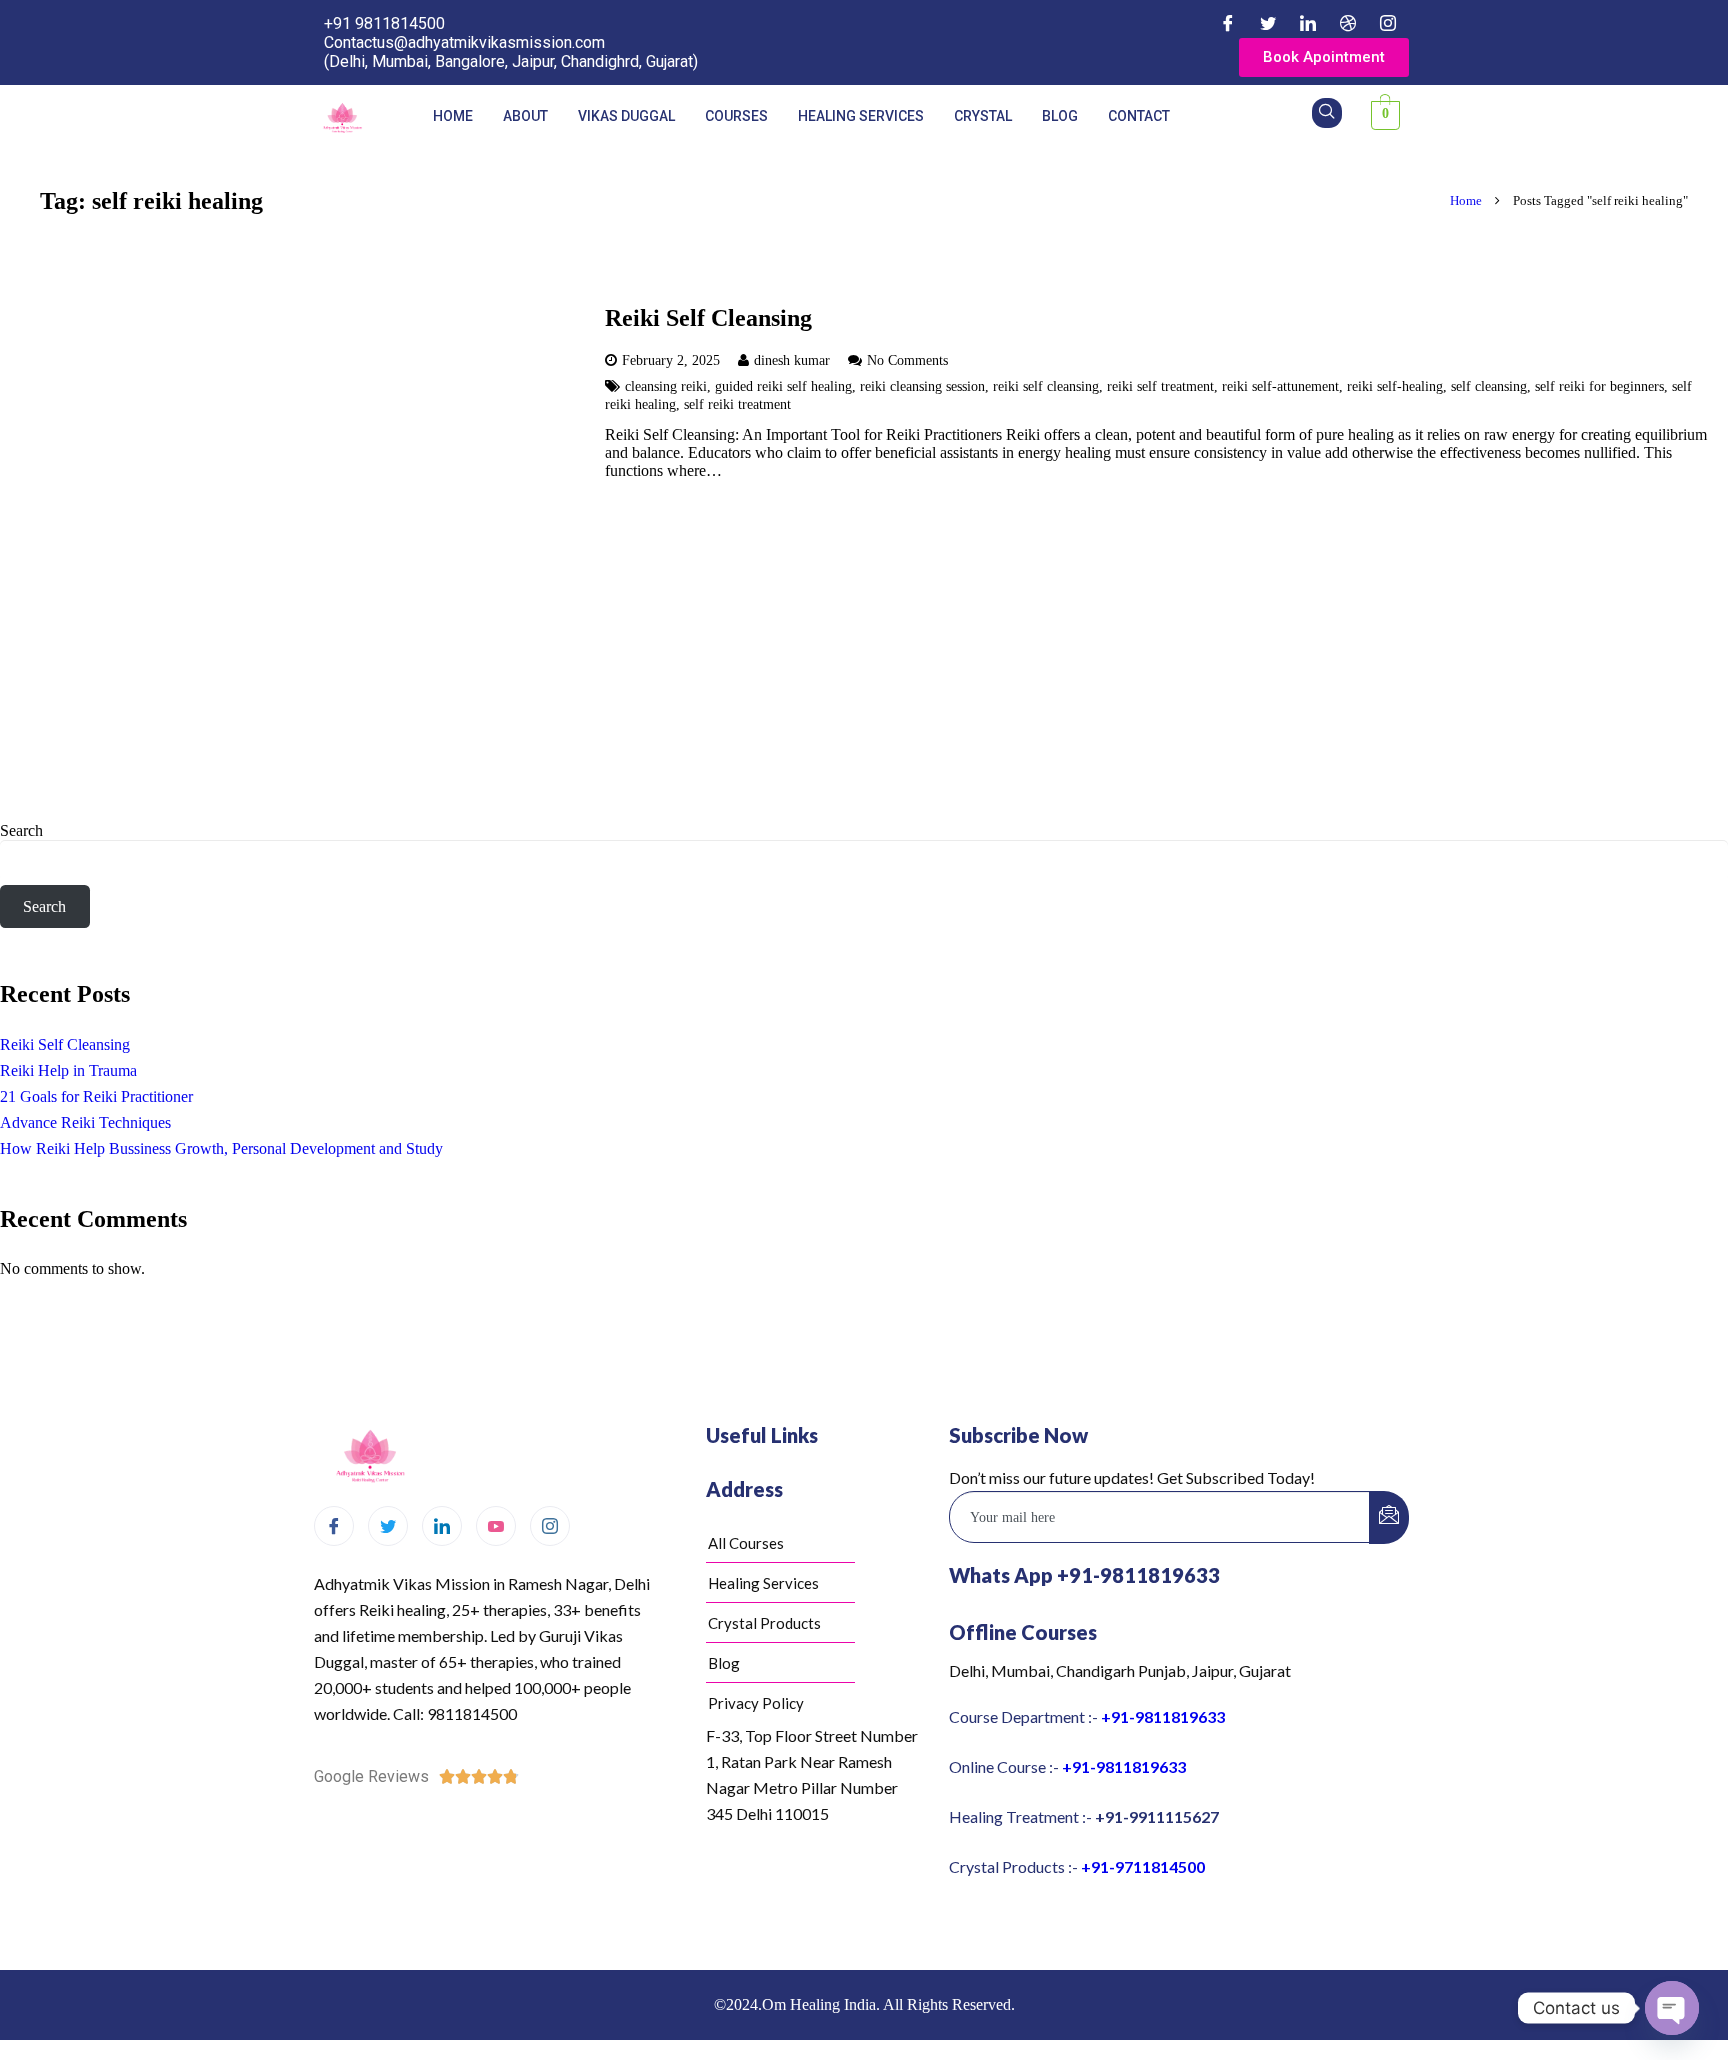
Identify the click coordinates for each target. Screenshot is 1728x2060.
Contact (1139, 116)
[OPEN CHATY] (1672, 2008)
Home (453, 116)
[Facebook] (1228, 23)
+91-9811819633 (1163, 1716)
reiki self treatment (1160, 386)
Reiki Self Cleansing (708, 318)
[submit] (1389, 1517)
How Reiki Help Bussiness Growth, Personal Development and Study (221, 1148)
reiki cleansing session (922, 386)
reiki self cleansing (1046, 386)
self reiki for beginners (1599, 386)
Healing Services (861, 116)
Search (21, 830)
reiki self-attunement (1280, 386)
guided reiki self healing (783, 386)
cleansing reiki (666, 386)
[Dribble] (1348, 23)
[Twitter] (1268, 23)
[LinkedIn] (1308, 23)
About (525, 116)
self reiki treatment (737, 404)
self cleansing (1489, 386)
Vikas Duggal (626, 116)
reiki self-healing (1395, 386)
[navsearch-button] (1327, 113)
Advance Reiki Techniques (85, 1122)
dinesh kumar (792, 360)
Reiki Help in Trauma (68, 1070)
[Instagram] (1388, 23)
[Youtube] (496, 1526)
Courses (736, 116)
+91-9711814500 (1143, 1866)
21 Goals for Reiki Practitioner (96, 1096)
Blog (1060, 116)
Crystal (983, 116)
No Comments (907, 360)
